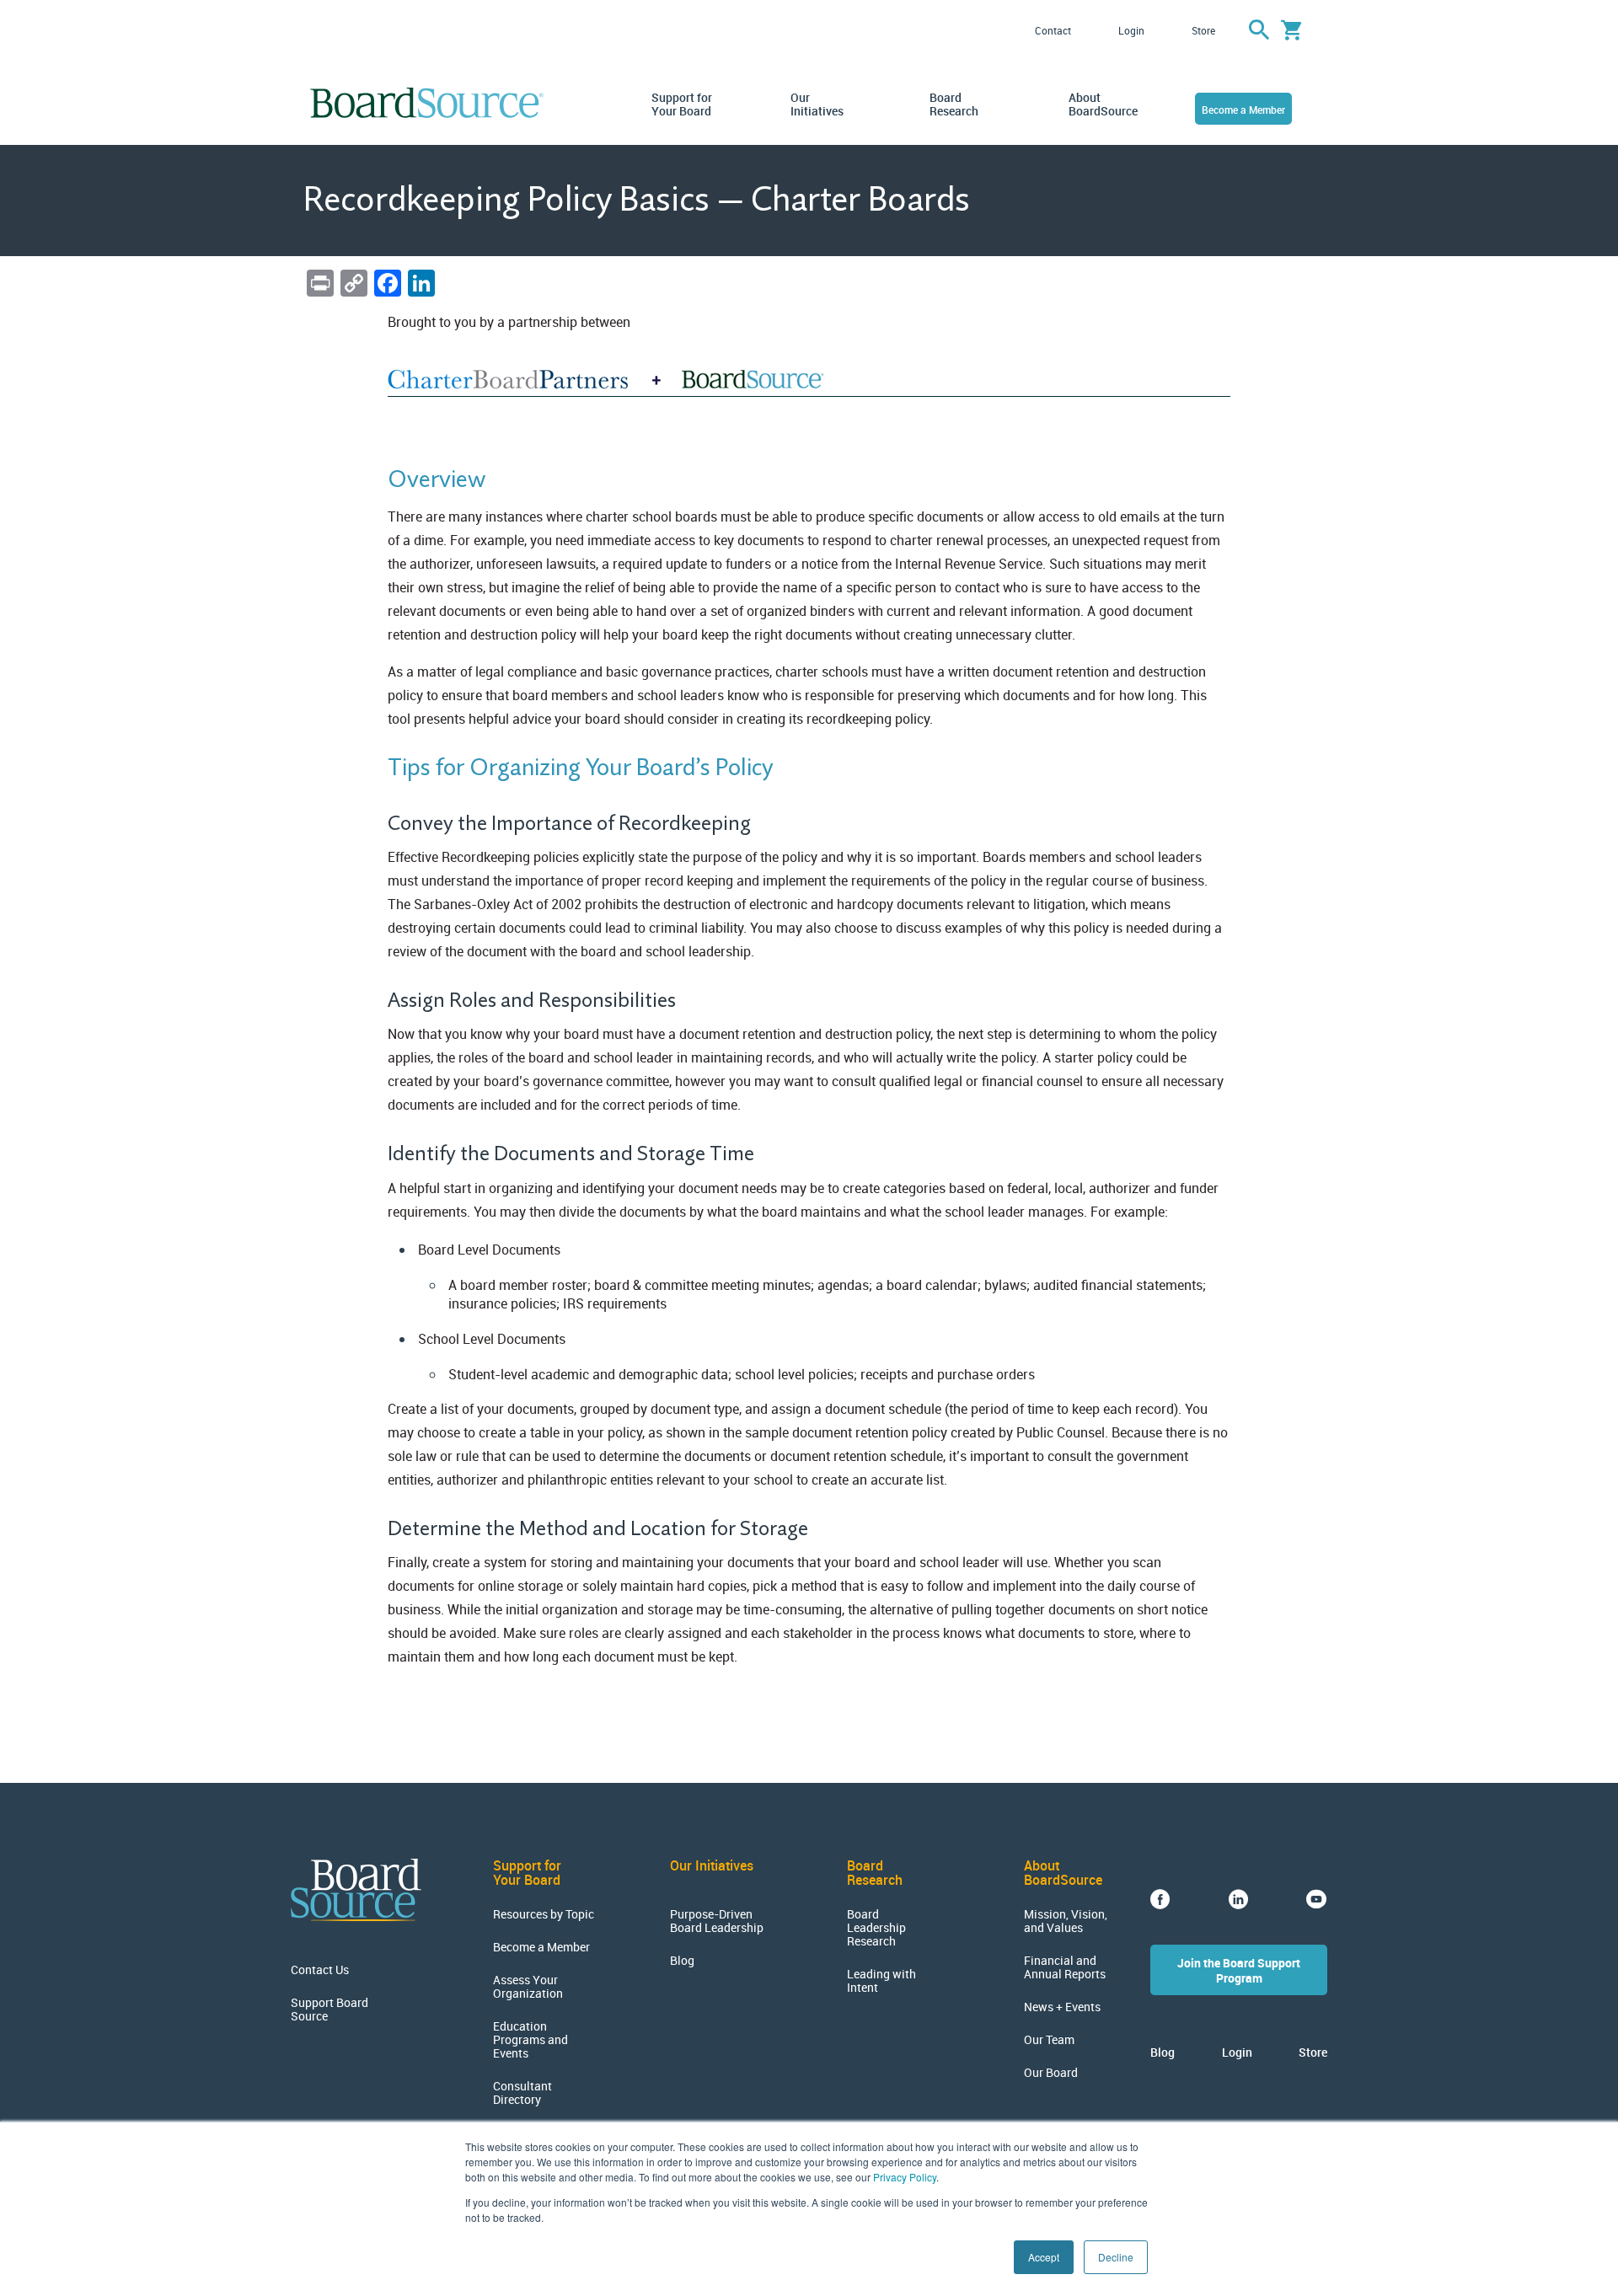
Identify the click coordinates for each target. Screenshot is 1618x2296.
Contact (1053, 30)
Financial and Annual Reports (1065, 1967)
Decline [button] (1116, 2257)
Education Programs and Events (530, 2040)
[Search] (1259, 30)
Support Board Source (329, 2010)
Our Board (1051, 2073)
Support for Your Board (682, 104)
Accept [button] (1044, 2257)
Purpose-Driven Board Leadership (717, 1921)
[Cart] (1291, 30)
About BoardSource (1100, 104)
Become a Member (1243, 110)
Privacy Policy (905, 2177)
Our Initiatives (817, 104)
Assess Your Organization (528, 1987)
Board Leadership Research (876, 1928)
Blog (682, 1961)
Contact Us (320, 1970)
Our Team (1049, 2040)
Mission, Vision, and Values (1066, 1921)
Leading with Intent (881, 1981)
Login (1131, 30)
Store (1203, 30)
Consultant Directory (522, 2093)
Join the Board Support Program (1239, 1970)
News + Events (1062, 2007)
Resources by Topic (544, 1914)
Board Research (954, 104)
